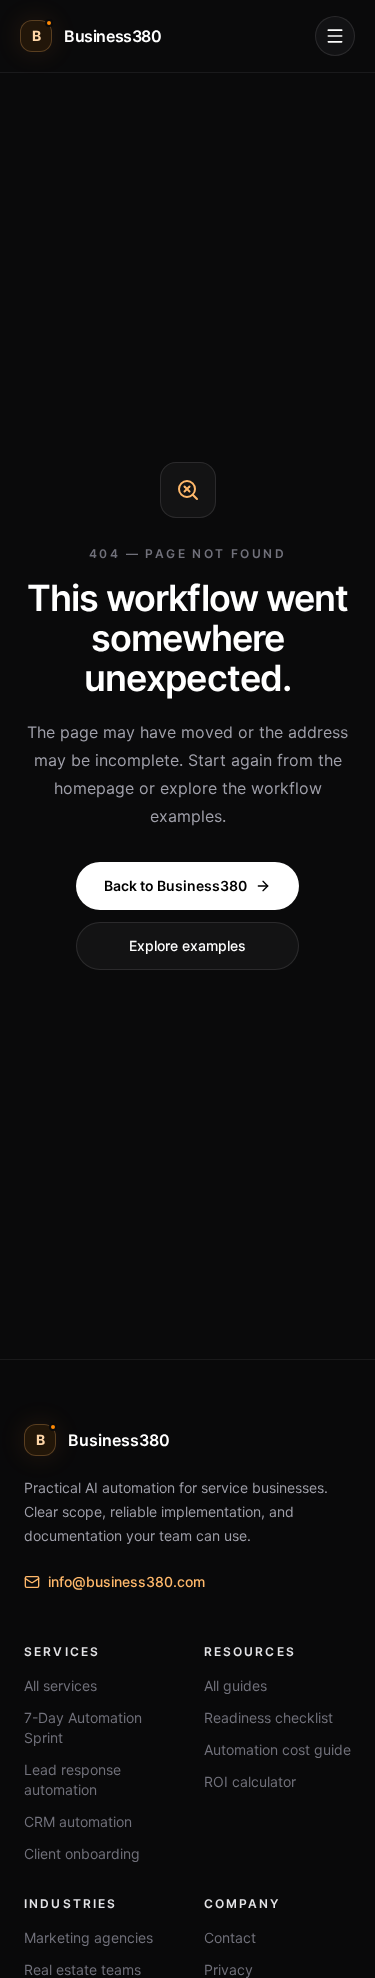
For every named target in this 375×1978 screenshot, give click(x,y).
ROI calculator (250, 1781)
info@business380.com (126, 1581)
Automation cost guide (277, 1749)
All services (60, 1685)
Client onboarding (82, 1853)
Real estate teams (82, 1969)
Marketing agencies (88, 1937)
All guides (235, 1685)
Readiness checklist (268, 1717)
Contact (230, 1937)
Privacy (228, 1969)
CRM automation (78, 1821)
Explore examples (187, 945)
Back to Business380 (175, 885)
